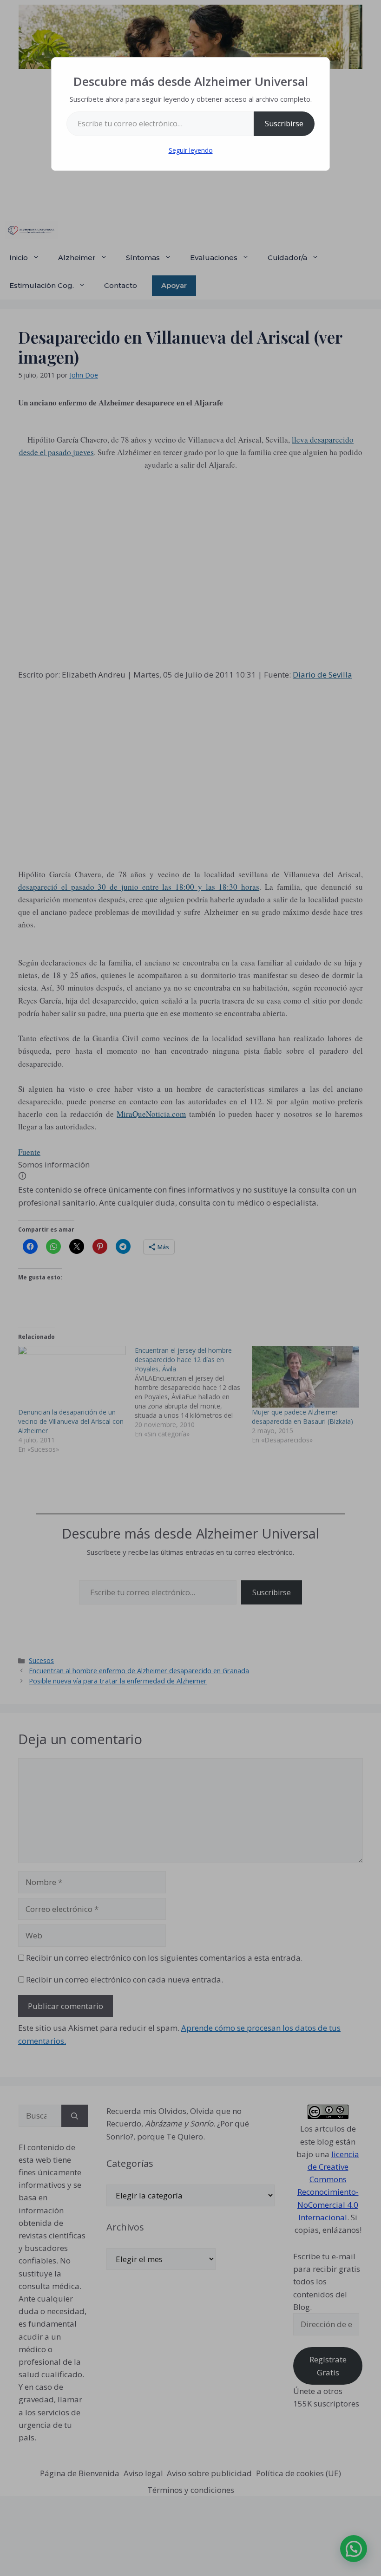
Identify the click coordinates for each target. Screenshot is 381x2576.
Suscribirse (284, 124)
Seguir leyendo (191, 150)
